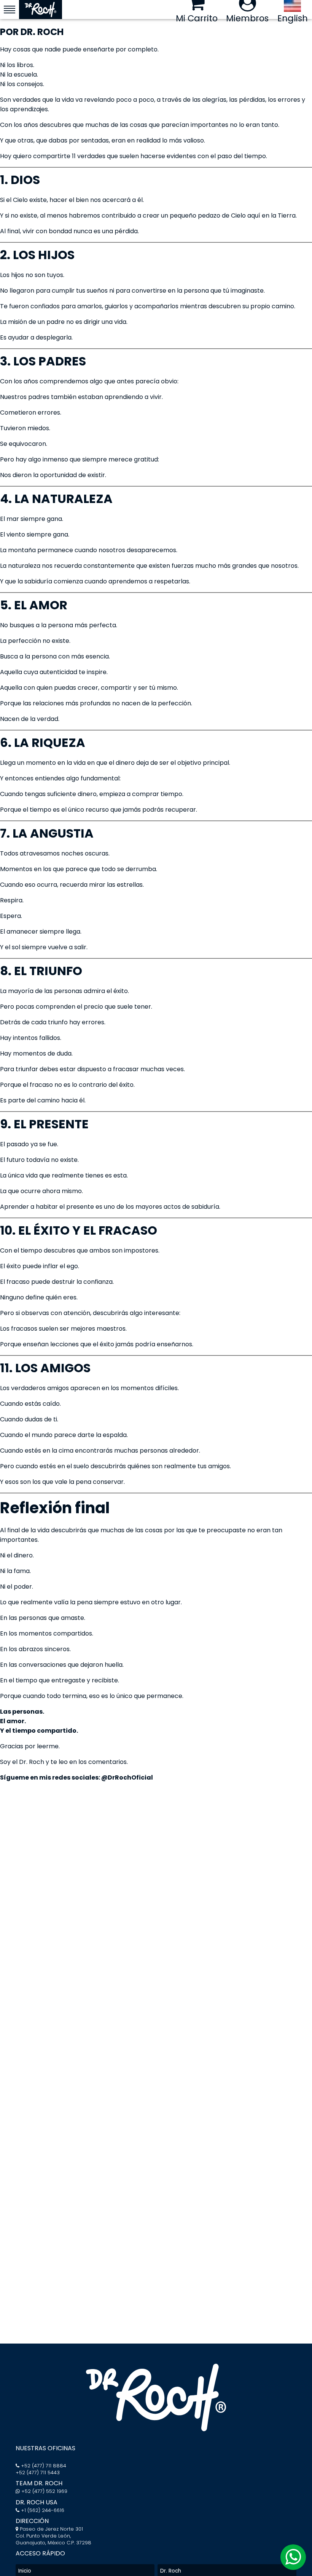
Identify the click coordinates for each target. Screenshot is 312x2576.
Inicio (25, 2571)
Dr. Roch (171, 2571)
